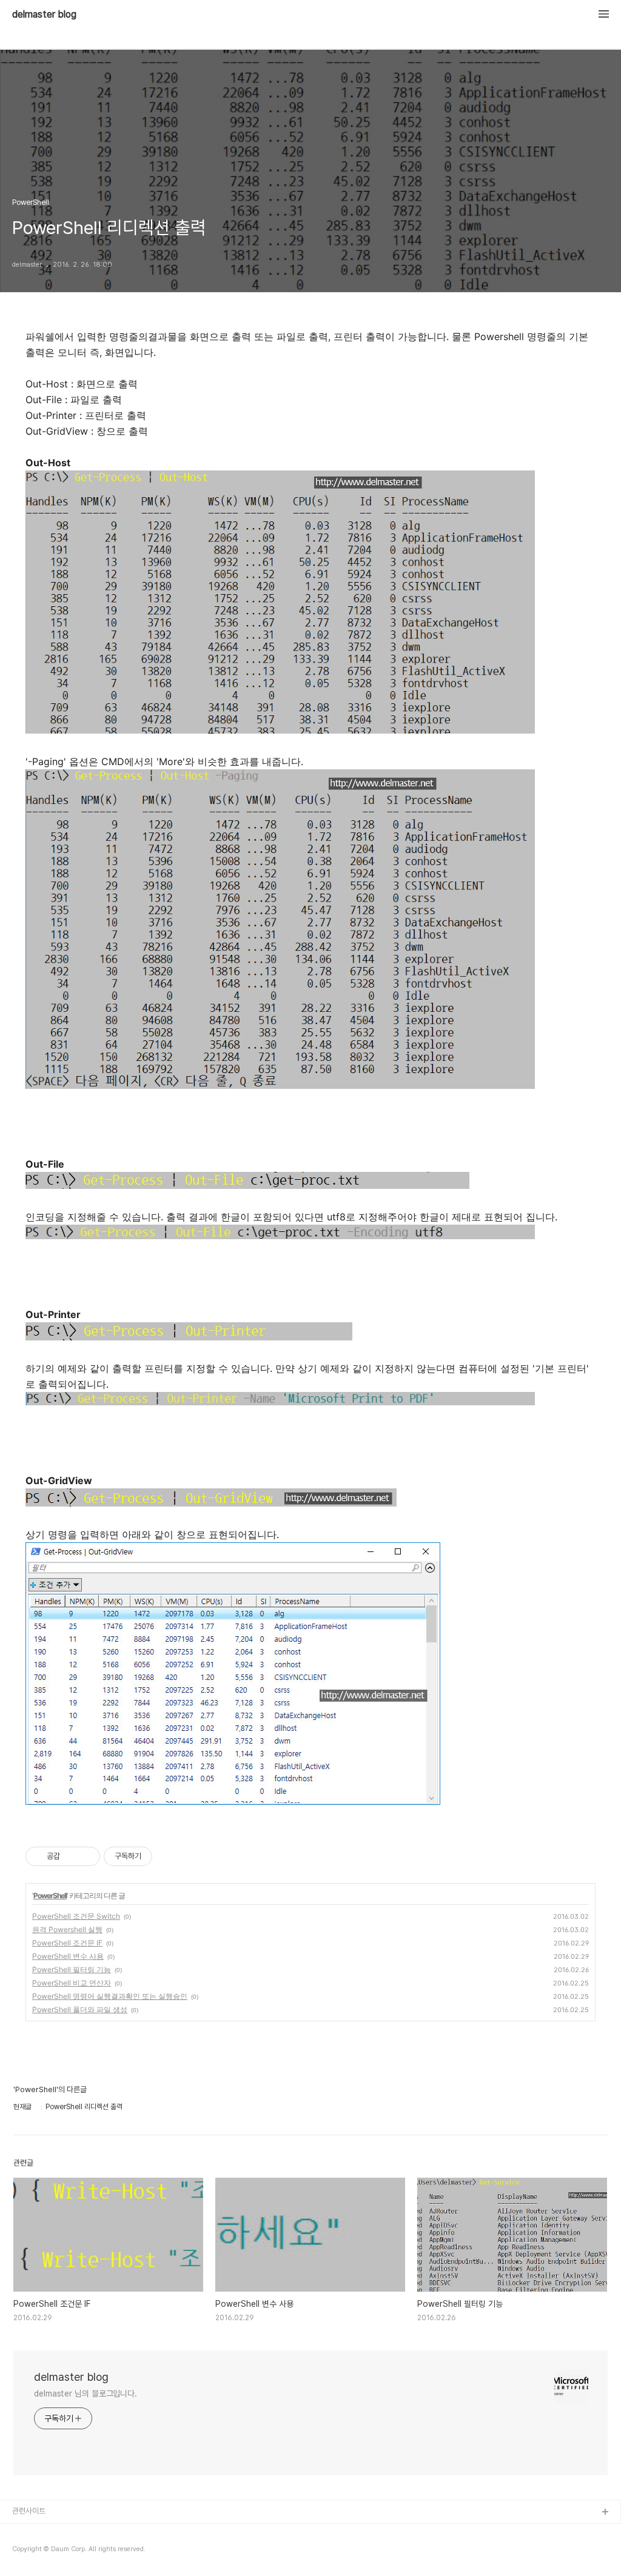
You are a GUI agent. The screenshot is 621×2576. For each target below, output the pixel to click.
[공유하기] (71, 1856)
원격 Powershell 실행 (67, 1929)
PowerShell (50, 1895)
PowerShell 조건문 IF (67, 1943)
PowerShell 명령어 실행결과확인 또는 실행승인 (110, 1996)
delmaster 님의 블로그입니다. (86, 2394)
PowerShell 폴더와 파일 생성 (80, 2009)
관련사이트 (29, 2511)
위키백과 (26, 2551)
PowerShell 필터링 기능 (72, 1969)
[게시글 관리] (86, 1856)
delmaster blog (44, 15)
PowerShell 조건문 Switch (76, 1916)
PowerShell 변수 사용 (68, 1956)
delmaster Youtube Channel (62, 2532)
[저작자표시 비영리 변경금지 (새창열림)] (169, 1856)
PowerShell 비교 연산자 (72, 1983)
